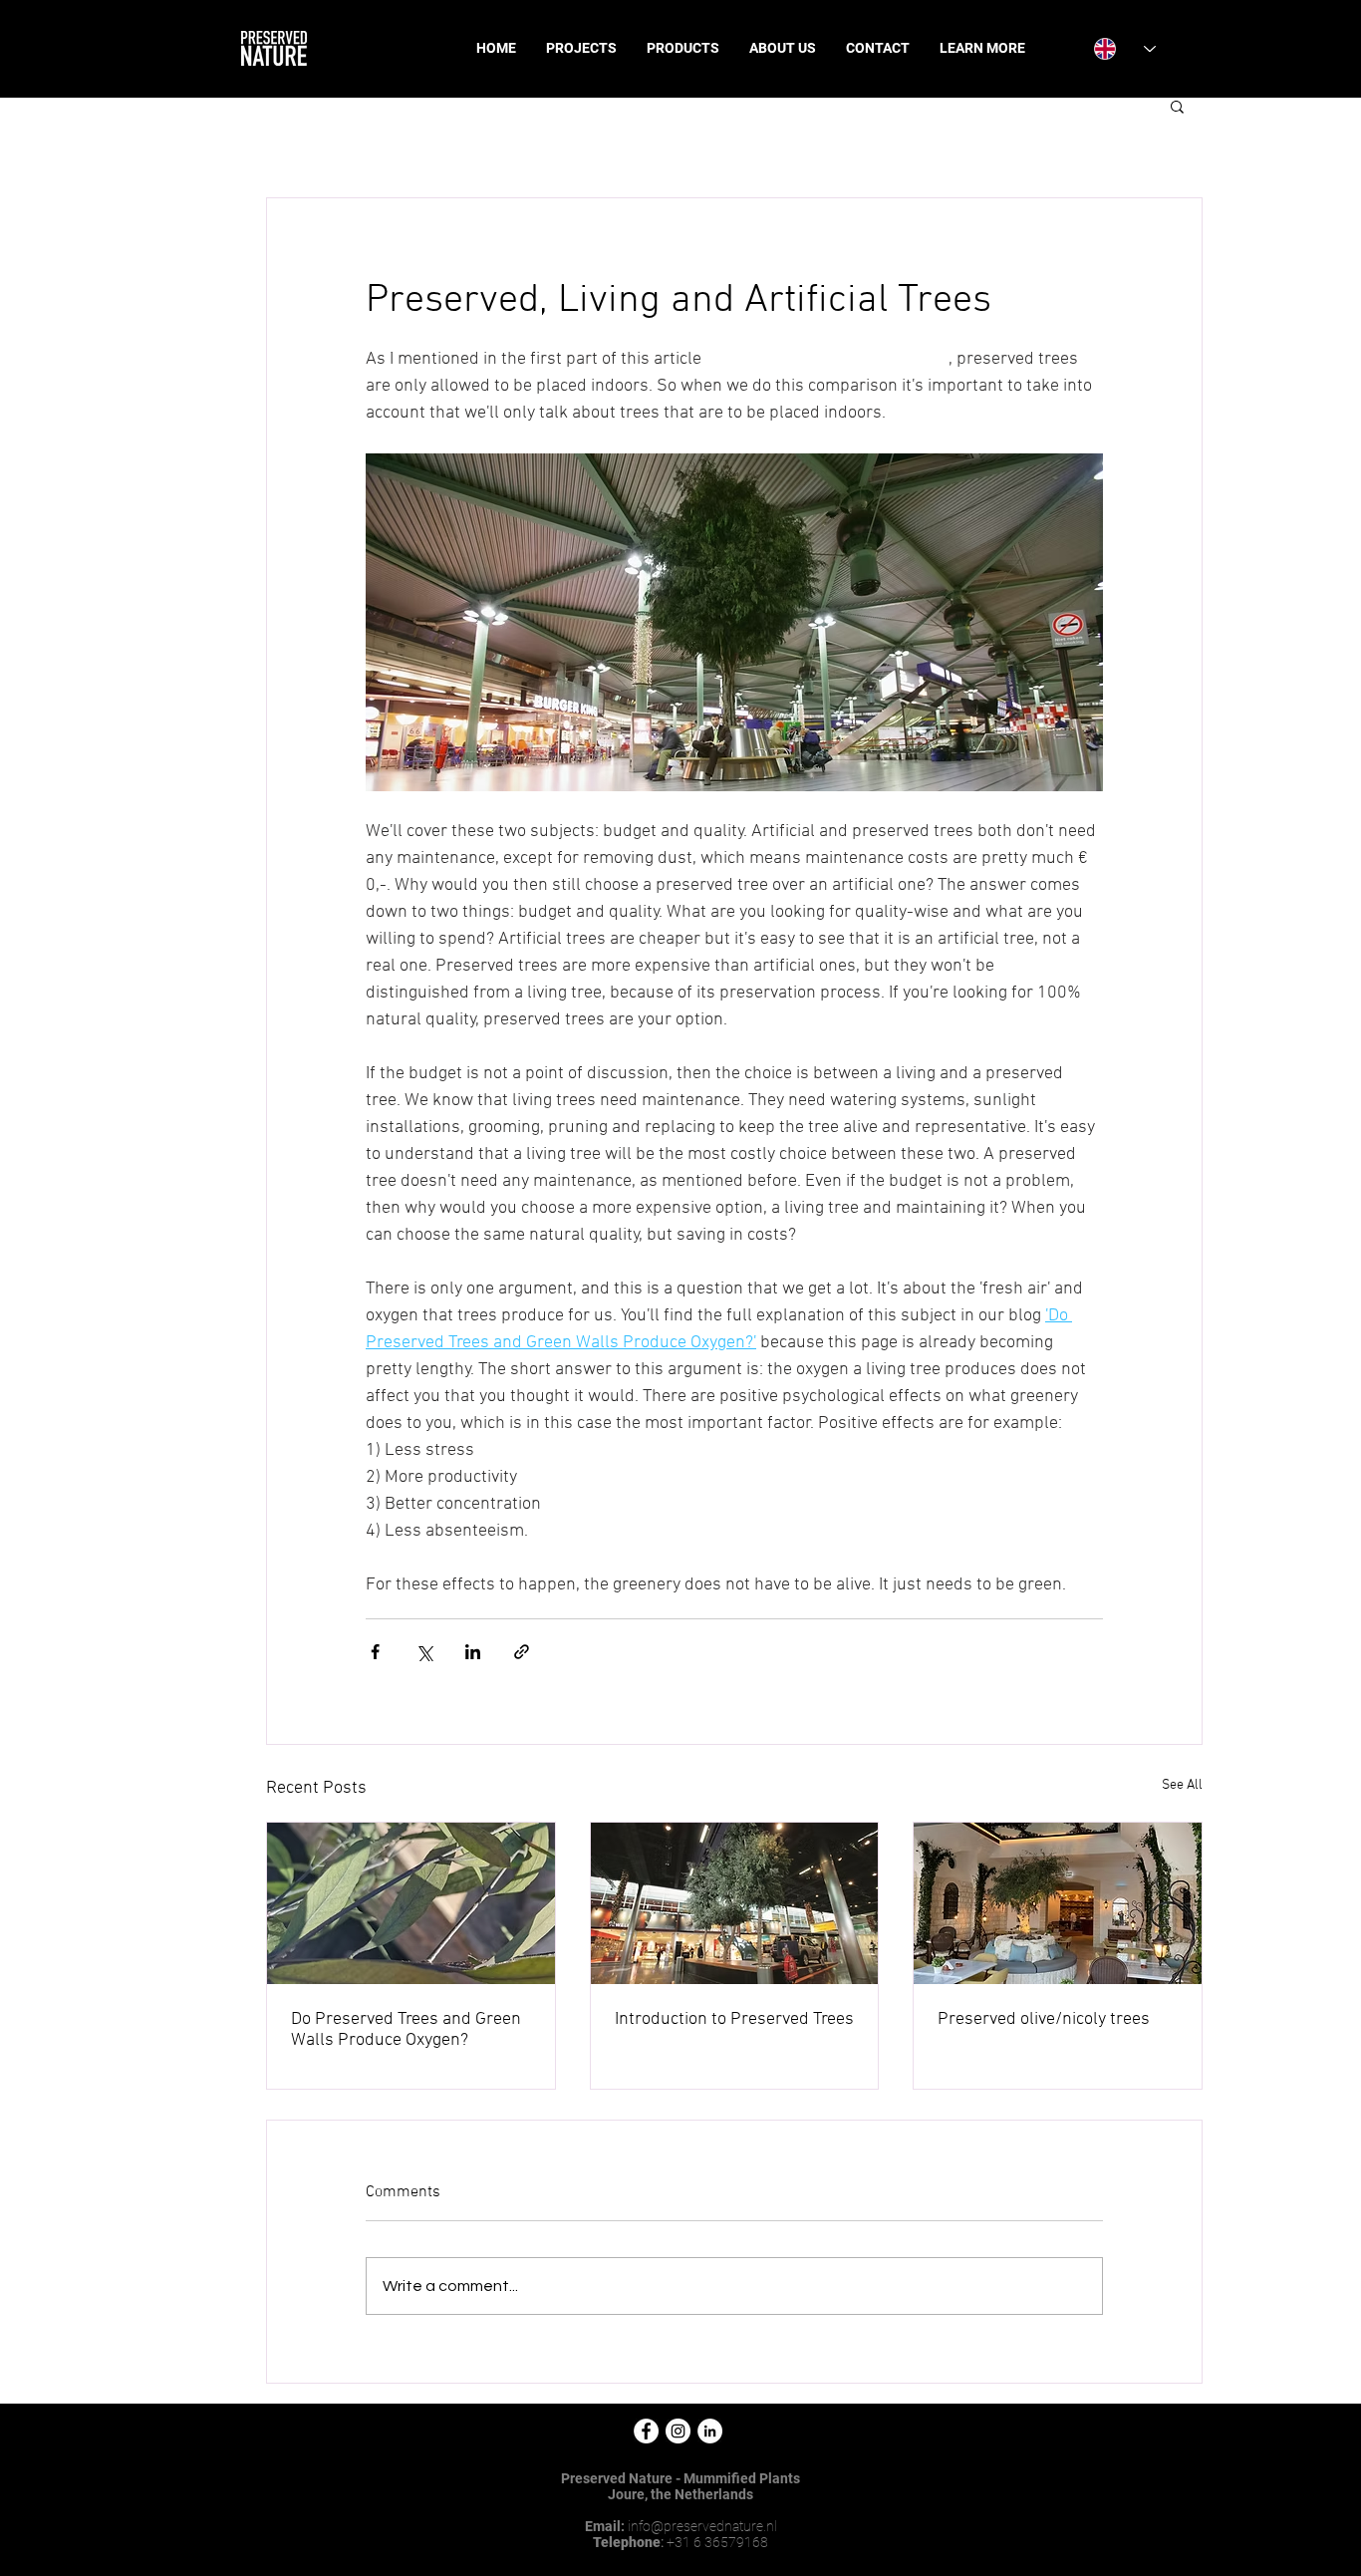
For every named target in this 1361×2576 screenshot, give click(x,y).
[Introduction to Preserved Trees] (735, 1903)
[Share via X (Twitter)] (424, 1652)
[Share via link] (522, 1652)
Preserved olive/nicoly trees (1044, 2019)
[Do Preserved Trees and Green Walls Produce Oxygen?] (411, 1903)
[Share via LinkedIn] (473, 1652)
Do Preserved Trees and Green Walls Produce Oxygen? (406, 2030)
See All (1182, 1785)
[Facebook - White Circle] (646, 2431)
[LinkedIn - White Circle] (710, 2431)
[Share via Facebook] (375, 1652)
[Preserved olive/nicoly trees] (1058, 1903)
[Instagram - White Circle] (678, 2431)
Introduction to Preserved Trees (734, 2019)
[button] (1177, 106)
